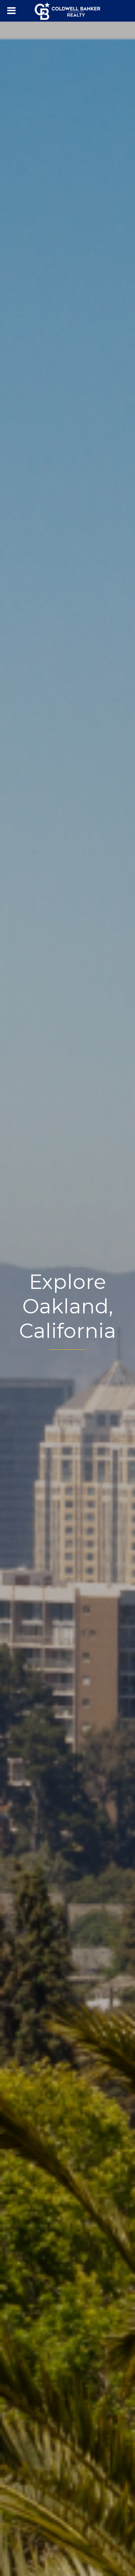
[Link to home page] (67, 11)
